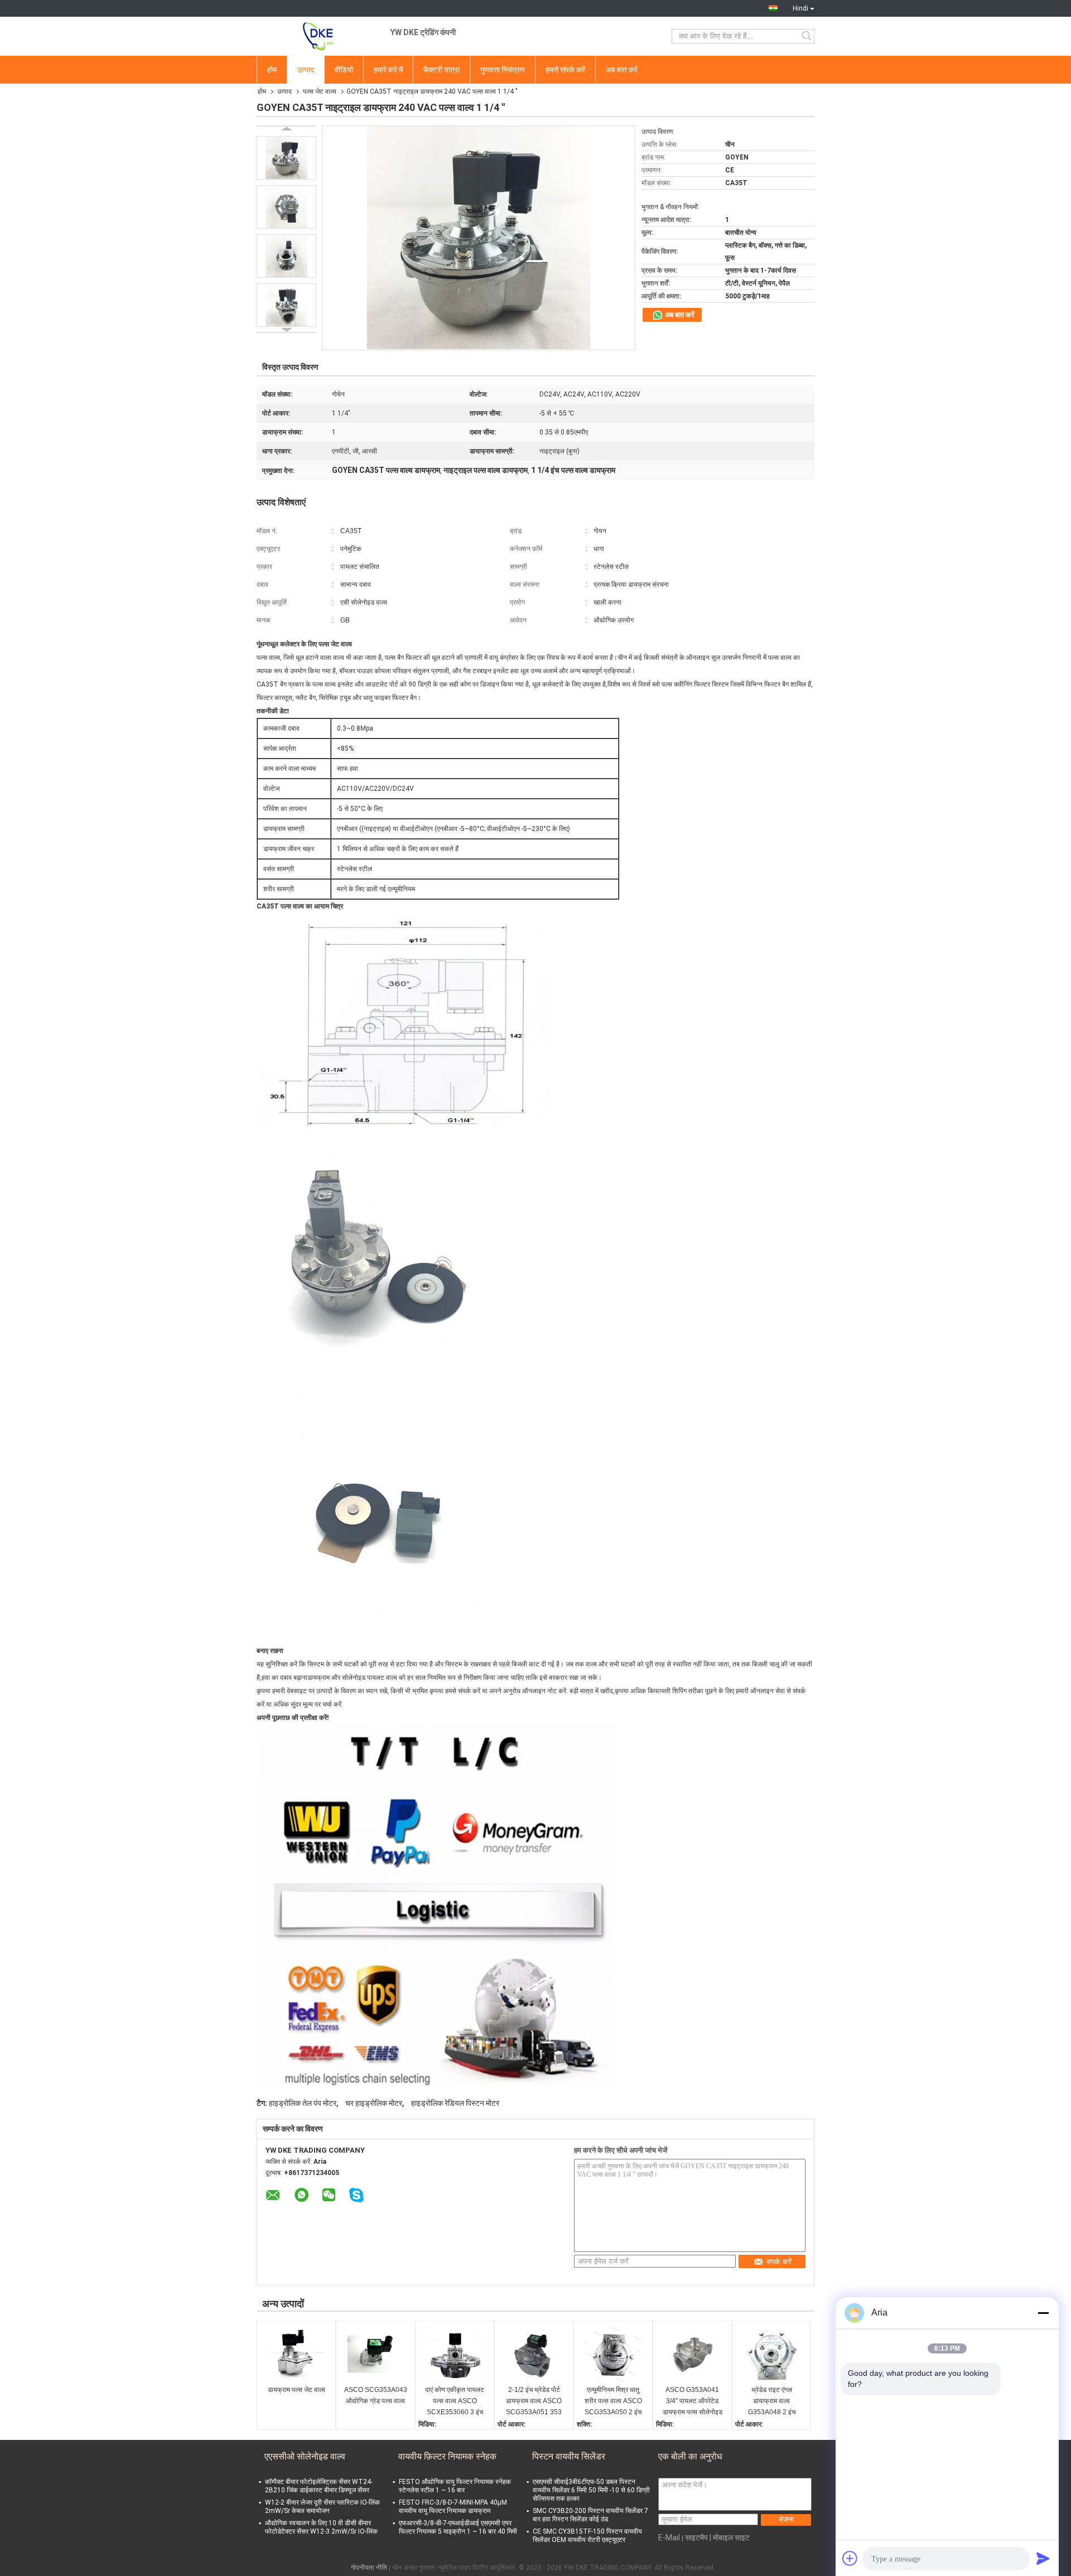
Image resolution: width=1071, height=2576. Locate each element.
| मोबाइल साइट (730, 2538)
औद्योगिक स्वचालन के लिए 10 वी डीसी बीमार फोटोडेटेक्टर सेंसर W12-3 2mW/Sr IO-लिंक (321, 2527)
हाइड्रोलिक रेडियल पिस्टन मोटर (455, 2103)
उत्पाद (306, 70)
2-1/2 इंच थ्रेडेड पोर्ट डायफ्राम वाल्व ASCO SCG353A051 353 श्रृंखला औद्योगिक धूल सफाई (534, 2402)
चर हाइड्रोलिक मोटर (374, 2103)
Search (807, 36)
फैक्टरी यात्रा (442, 70)
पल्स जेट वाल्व (320, 91)
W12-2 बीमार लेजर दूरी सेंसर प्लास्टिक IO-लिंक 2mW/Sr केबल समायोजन (322, 2507)
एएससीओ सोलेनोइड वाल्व (305, 2456)
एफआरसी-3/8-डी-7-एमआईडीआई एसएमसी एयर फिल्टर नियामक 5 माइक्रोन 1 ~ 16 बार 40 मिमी (458, 2527)
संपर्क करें (779, 2262)
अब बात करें (622, 70)
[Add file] (850, 2558)
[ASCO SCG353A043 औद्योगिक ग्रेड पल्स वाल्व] (375, 2354)
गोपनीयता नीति (369, 2568)
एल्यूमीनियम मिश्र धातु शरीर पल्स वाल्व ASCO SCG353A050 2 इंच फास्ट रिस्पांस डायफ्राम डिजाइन (613, 2402)
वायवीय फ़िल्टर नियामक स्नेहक (447, 2456)
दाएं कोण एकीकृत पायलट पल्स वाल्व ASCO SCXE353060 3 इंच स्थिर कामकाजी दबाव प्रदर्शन (455, 2402)
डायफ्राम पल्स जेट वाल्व (296, 2390)
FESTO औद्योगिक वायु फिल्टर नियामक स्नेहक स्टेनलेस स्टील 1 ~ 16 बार (455, 2486)
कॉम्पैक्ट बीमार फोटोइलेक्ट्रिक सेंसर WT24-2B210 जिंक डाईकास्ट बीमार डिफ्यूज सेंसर (319, 2486)
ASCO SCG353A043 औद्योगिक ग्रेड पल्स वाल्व (376, 2395)
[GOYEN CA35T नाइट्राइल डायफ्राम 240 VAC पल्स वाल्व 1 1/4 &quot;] (286, 158)
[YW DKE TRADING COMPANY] (318, 36)
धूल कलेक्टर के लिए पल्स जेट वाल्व (311, 644)
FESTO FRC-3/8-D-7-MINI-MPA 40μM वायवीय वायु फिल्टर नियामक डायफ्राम (453, 2507)
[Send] (1043, 2558)
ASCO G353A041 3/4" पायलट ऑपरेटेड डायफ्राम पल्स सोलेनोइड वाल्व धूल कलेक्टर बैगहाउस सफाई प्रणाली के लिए (693, 2402)
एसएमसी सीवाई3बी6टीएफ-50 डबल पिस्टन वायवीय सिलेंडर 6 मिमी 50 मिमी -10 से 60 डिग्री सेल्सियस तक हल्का (591, 2490)
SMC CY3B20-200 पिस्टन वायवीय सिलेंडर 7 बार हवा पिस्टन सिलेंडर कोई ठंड (590, 2515)
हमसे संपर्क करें (565, 70)
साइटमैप (696, 2538)
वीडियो (344, 70)
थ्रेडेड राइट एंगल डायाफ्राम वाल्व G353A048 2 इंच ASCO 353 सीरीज (771, 2402)
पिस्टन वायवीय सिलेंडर (569, 2456)
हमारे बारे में (388, 70)
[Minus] (1043, 2313)
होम (272, 70)
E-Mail (669, 2538)
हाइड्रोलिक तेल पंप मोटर (303, 2103)
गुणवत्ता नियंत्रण (503, 70)
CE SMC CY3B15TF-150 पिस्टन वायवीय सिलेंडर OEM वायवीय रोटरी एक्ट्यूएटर (587, 2536)
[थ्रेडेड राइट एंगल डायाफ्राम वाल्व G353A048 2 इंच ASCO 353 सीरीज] (771, 2354)
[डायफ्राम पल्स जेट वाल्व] (296, 2354)
